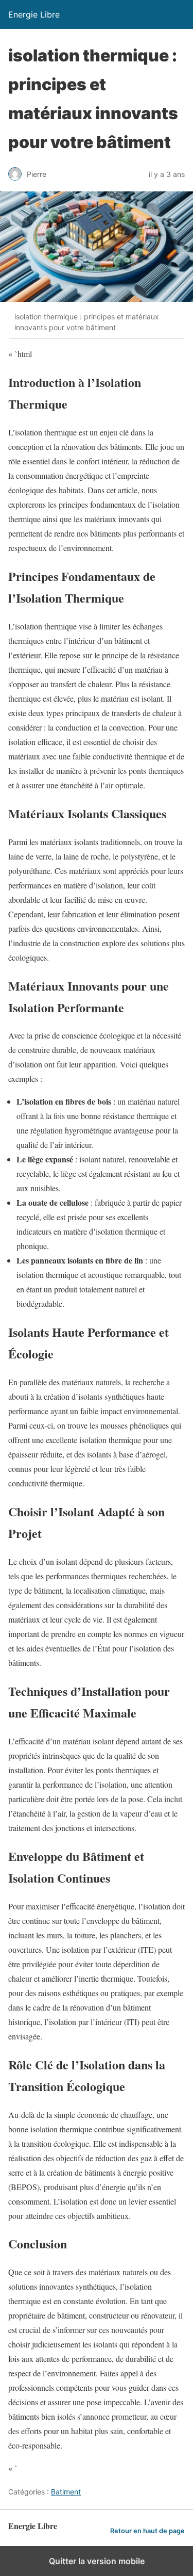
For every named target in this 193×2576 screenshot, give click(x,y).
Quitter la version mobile (97, 2561)
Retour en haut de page (147, 2531)
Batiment (66, 2492)
